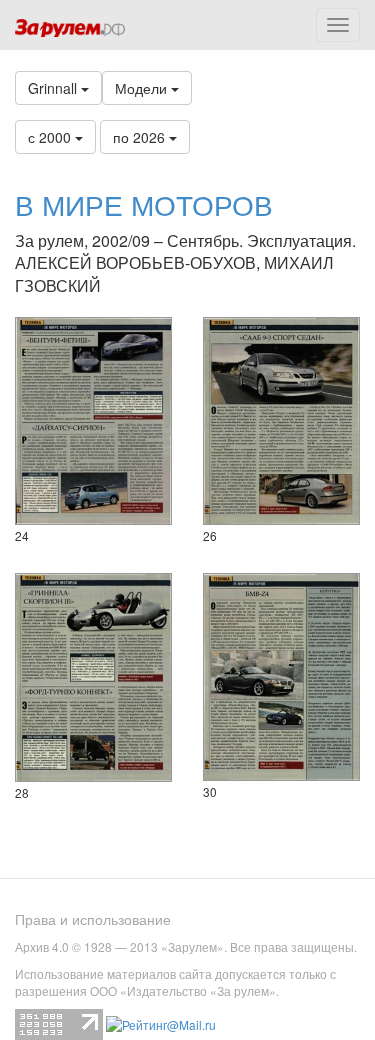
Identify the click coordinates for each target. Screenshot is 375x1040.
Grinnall (54, 88)
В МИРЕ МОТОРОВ (144, 204)
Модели (143, 88)
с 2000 (51, 137)
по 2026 (141, 137)
